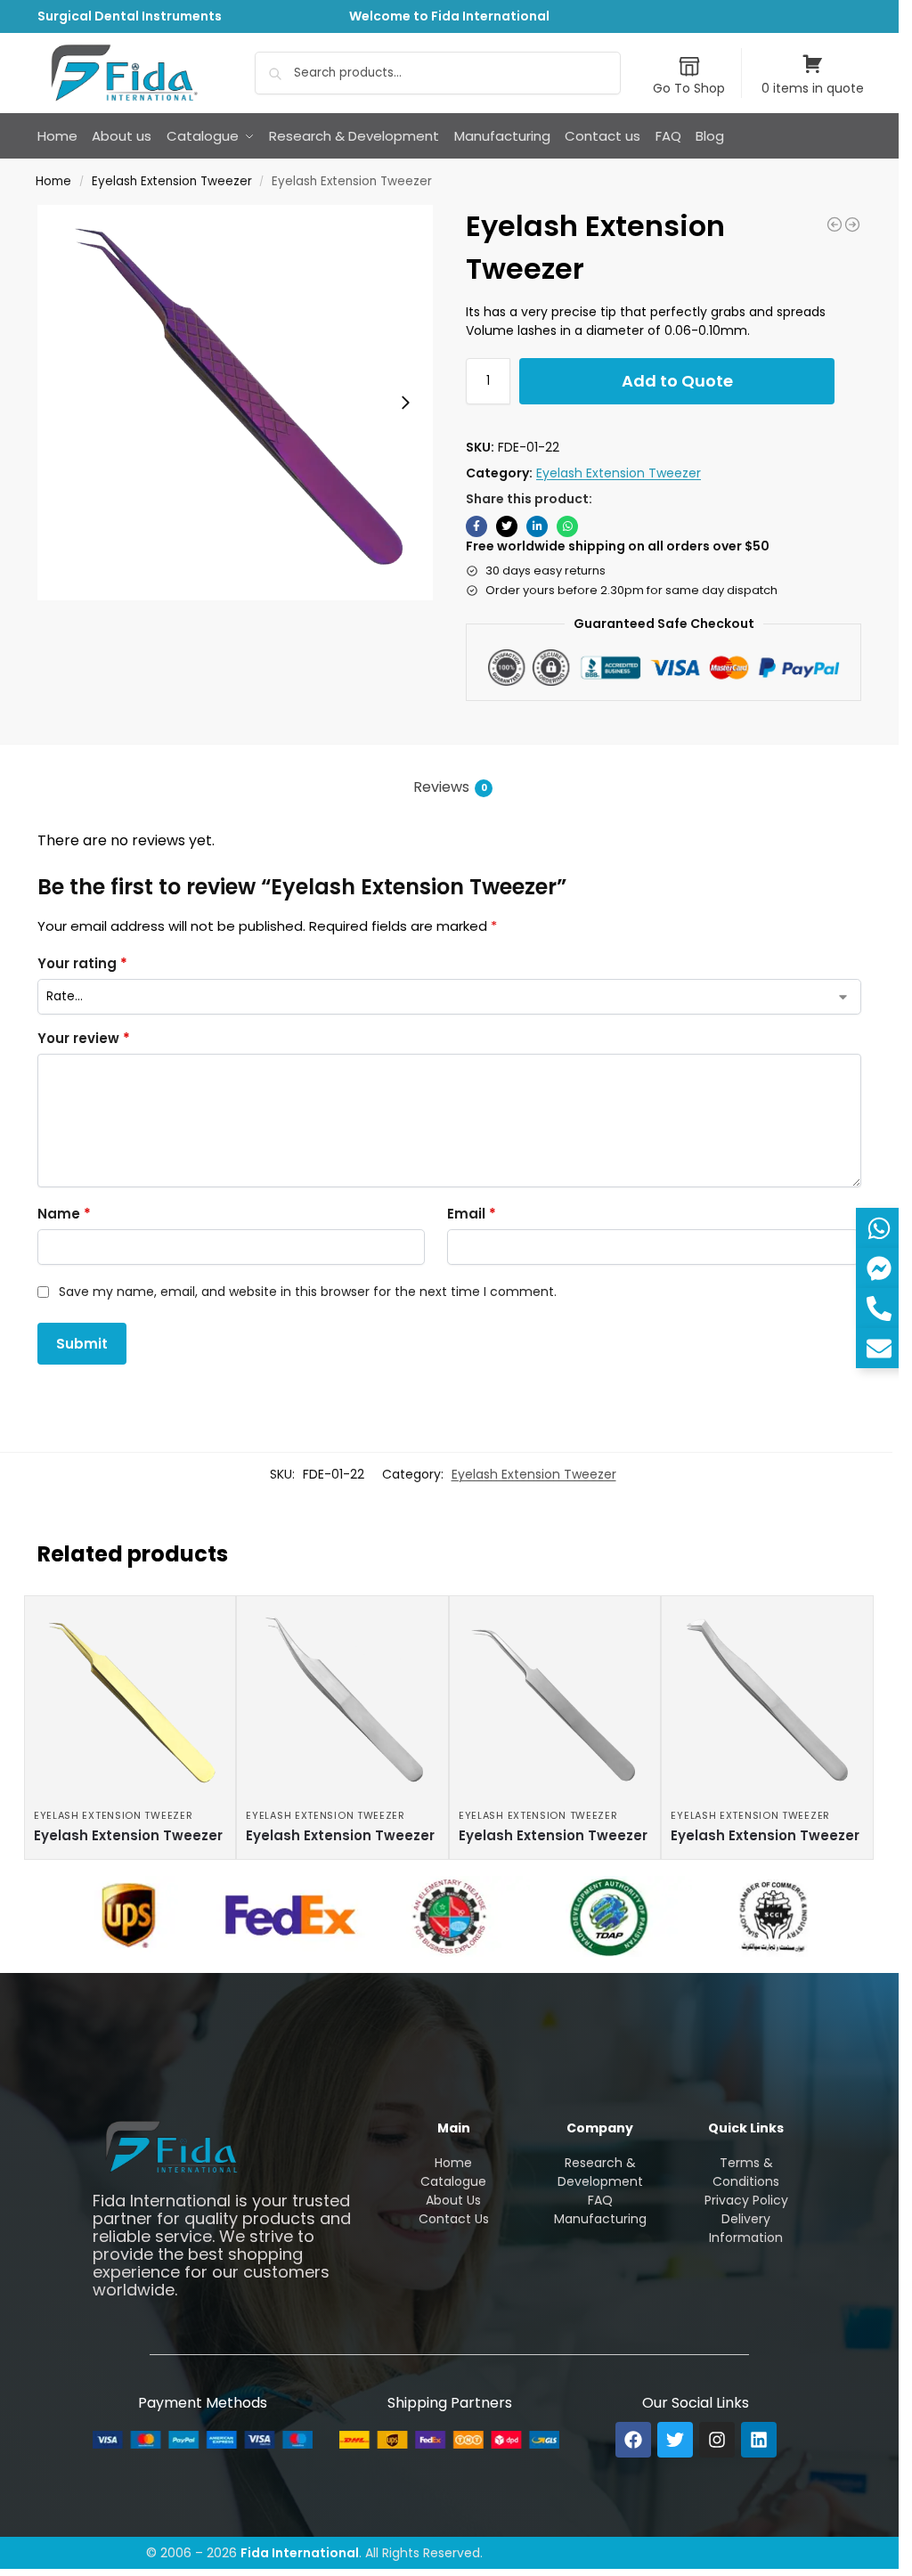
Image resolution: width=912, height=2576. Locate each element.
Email (472, 1214)
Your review (84, 1038)
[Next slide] (405, 403)
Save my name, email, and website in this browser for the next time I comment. (308, 1292)
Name (64, 1214)
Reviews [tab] (450, 787)
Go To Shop (689, 88)
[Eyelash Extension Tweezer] (835, 224)
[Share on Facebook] (476, 526)
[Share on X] (507, 526)
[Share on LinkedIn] (537, 526)
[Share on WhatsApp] (567, 526)
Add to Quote (677, 381)
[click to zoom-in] (235, 403)
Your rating (82, 963)
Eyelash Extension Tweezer (172, 181)
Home (53, 181)
